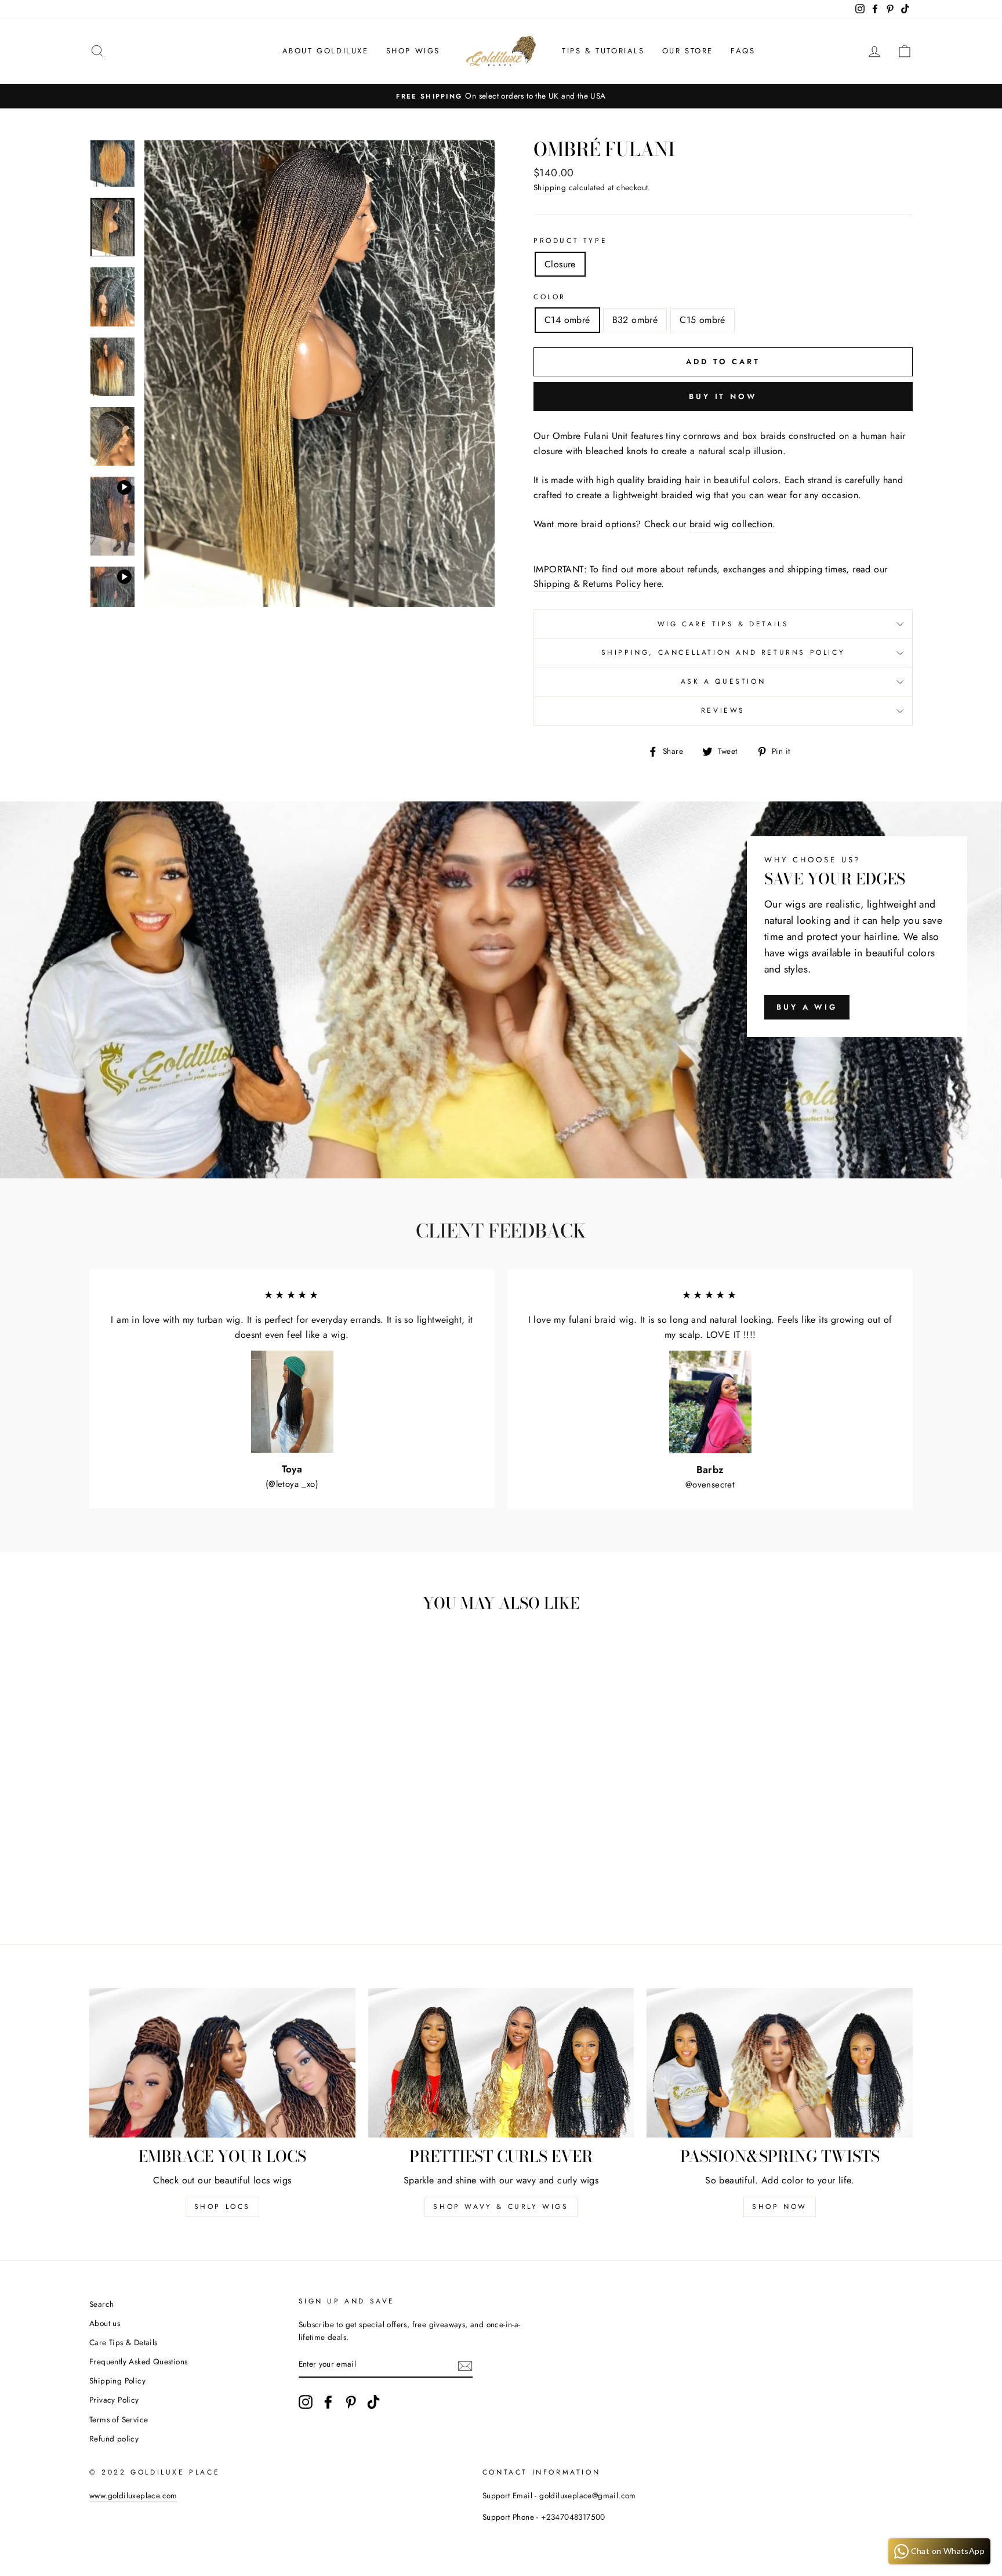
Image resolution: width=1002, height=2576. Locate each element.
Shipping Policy (117, 2381)
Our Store (688, 51)
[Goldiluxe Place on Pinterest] (351, 2402)
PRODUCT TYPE (570, 241)
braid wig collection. (732, 524)
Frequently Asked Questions (138, 2361)
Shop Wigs (413, 51)
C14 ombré (567, 320)
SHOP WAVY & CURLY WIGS (501, 2207)
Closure (560, 264)
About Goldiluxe (326, 51)
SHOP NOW (780, 2207)
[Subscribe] (465, 2365)
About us (105, 2323)
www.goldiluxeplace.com (133, 2495)
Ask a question (723, 681)
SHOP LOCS (222, 2207)
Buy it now (723, 396)
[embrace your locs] (222, 2063)
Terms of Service (119, 2419)
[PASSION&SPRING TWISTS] (780, 2063)
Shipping (550, 187)
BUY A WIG (807, 1007)
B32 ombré (635, 320)
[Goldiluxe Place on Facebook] (328, 2402)
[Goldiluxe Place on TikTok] (373, 2402)
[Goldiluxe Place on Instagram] (306, 2402)
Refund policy (114, 2439)
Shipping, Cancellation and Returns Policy (723, 652)
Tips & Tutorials (603, 51)
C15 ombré (703, 320)
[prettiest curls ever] (501, 2063)
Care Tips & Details (124, 2342)
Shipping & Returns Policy (587, 584)
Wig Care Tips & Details (723, 624)
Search (101, 2304)
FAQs (743, 51)
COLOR (550, 297)
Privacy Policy (114, 2400)
